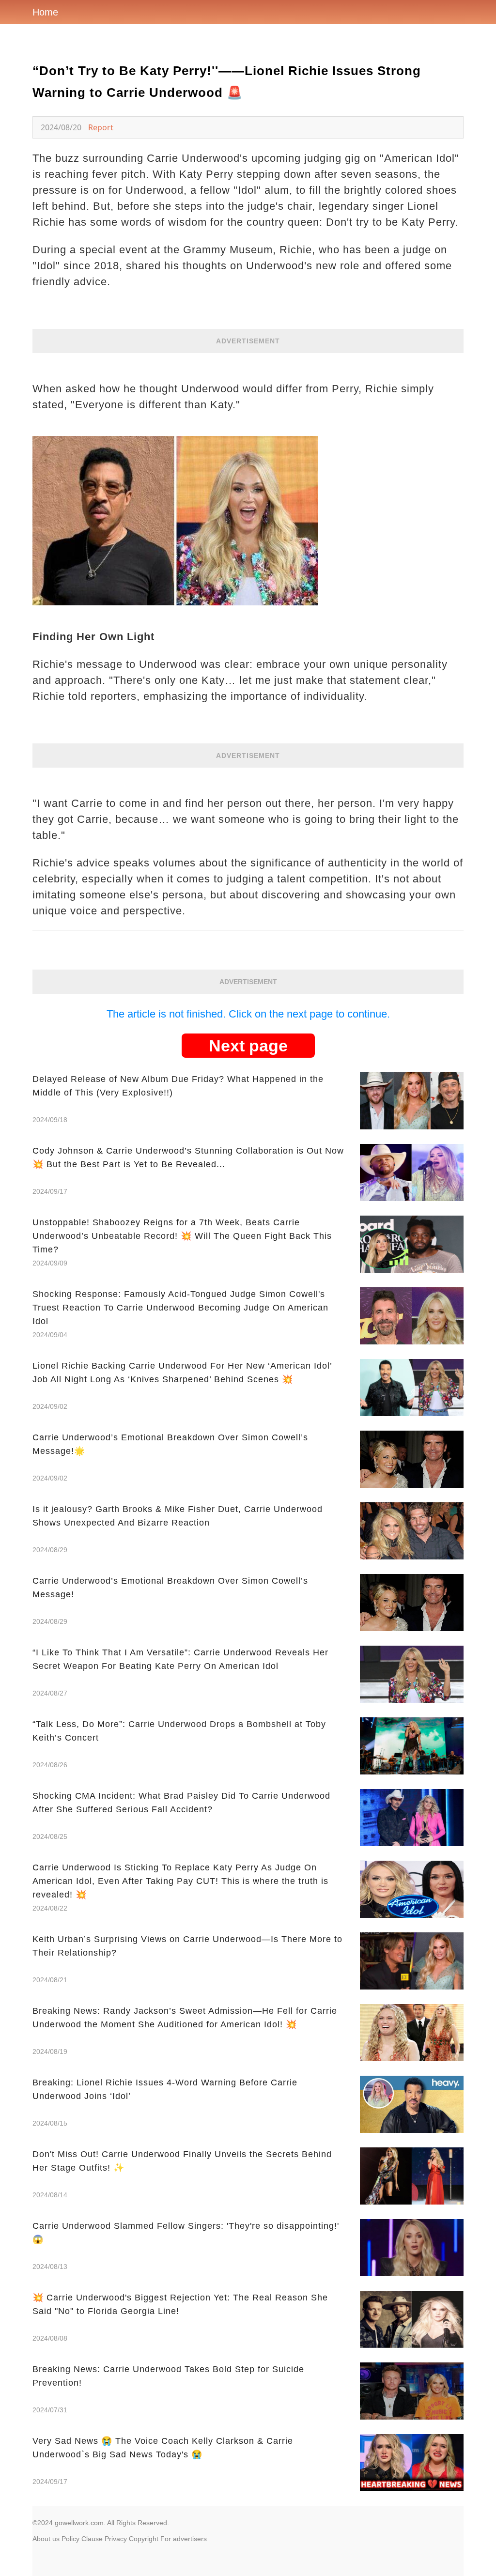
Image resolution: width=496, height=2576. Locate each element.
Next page (248, 1046)
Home (45, 12)
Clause (92, 2539)
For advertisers (184, 2539)
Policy (70, 2539)
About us (46, 2539)
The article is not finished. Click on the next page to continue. (248, 1014)
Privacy (116, 2539)
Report (101, 127)
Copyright (144, 2539)
